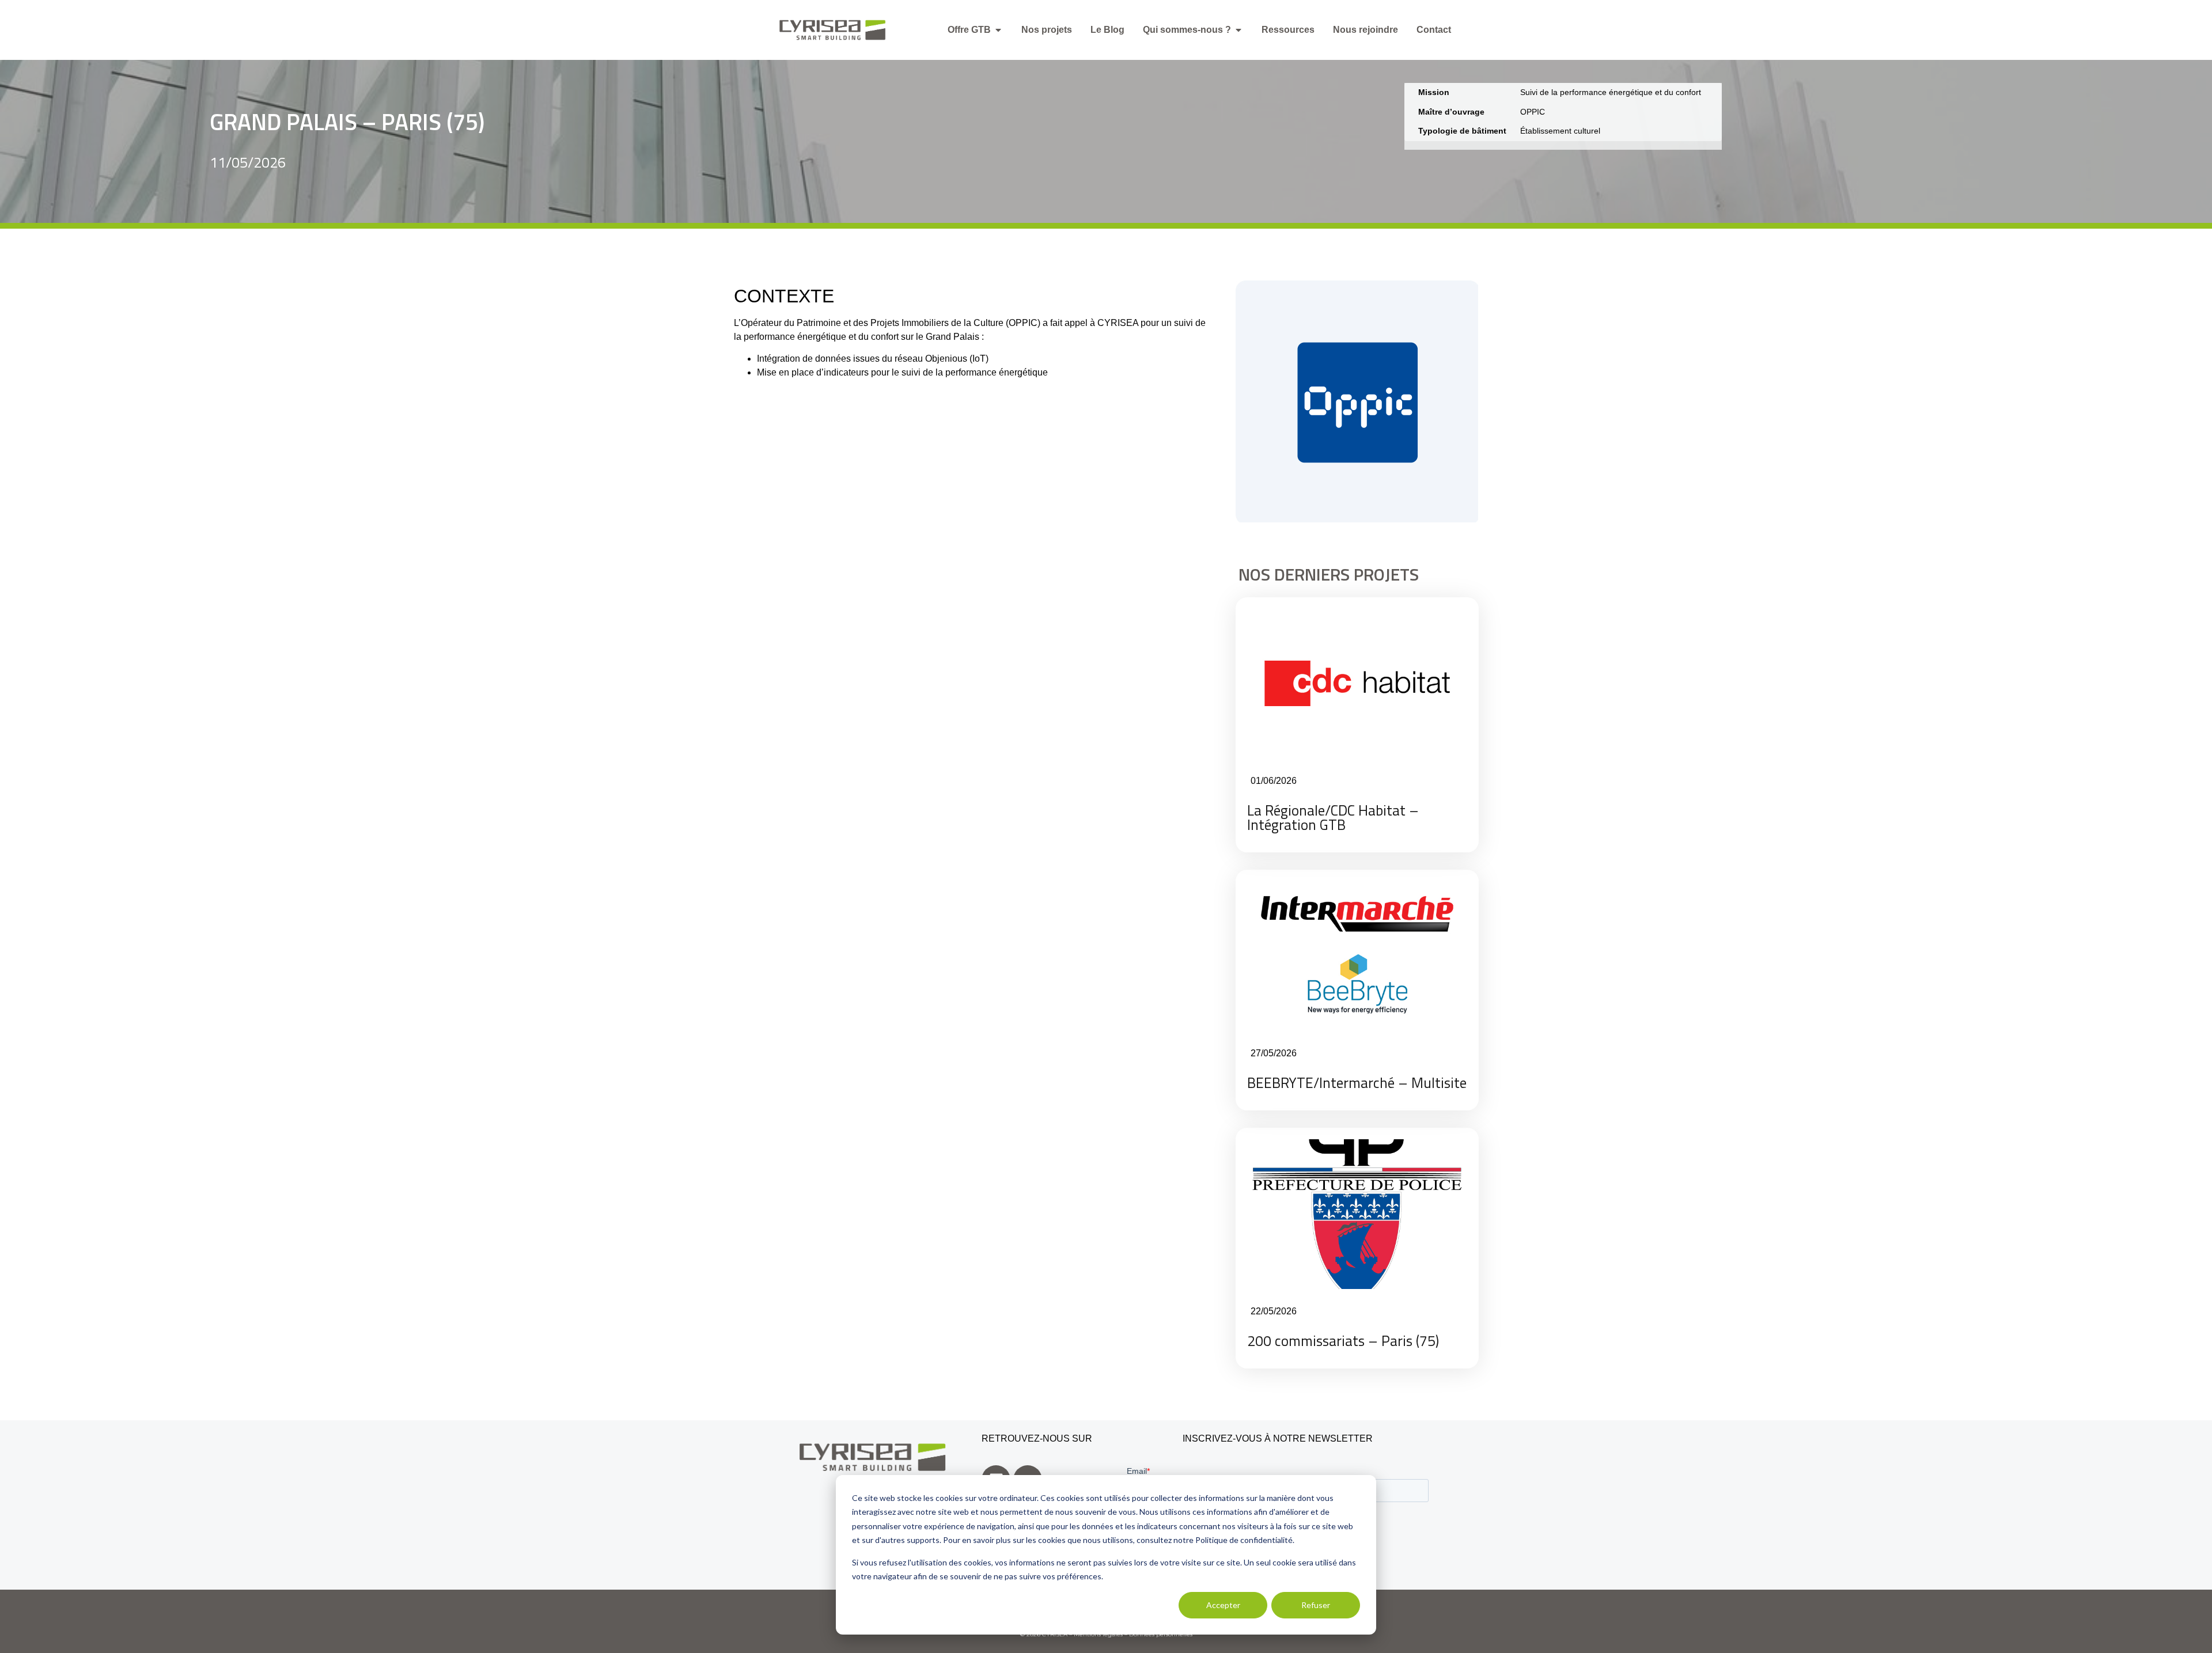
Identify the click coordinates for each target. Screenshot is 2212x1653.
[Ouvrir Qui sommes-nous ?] (1238, 30)
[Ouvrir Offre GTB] (998, 30)
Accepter (1223, 1605)
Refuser (1316, 1605)
